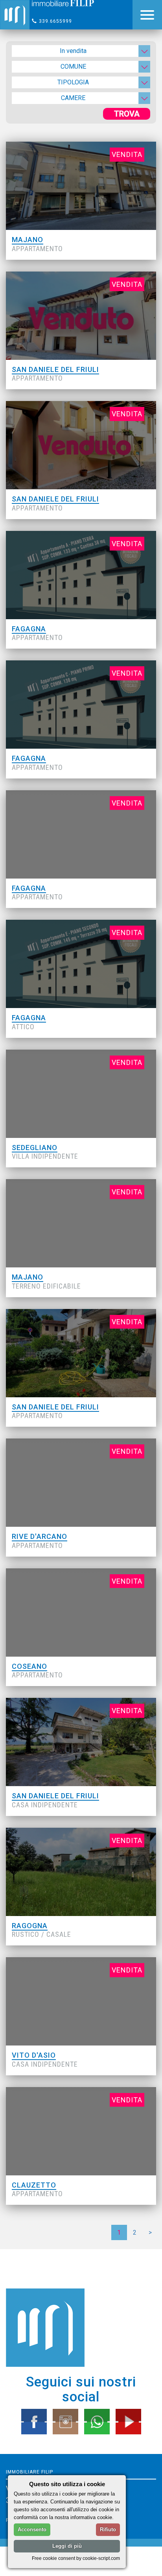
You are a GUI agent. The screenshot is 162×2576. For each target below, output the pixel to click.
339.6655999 (55, 21)
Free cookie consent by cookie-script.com (76, 2558)
